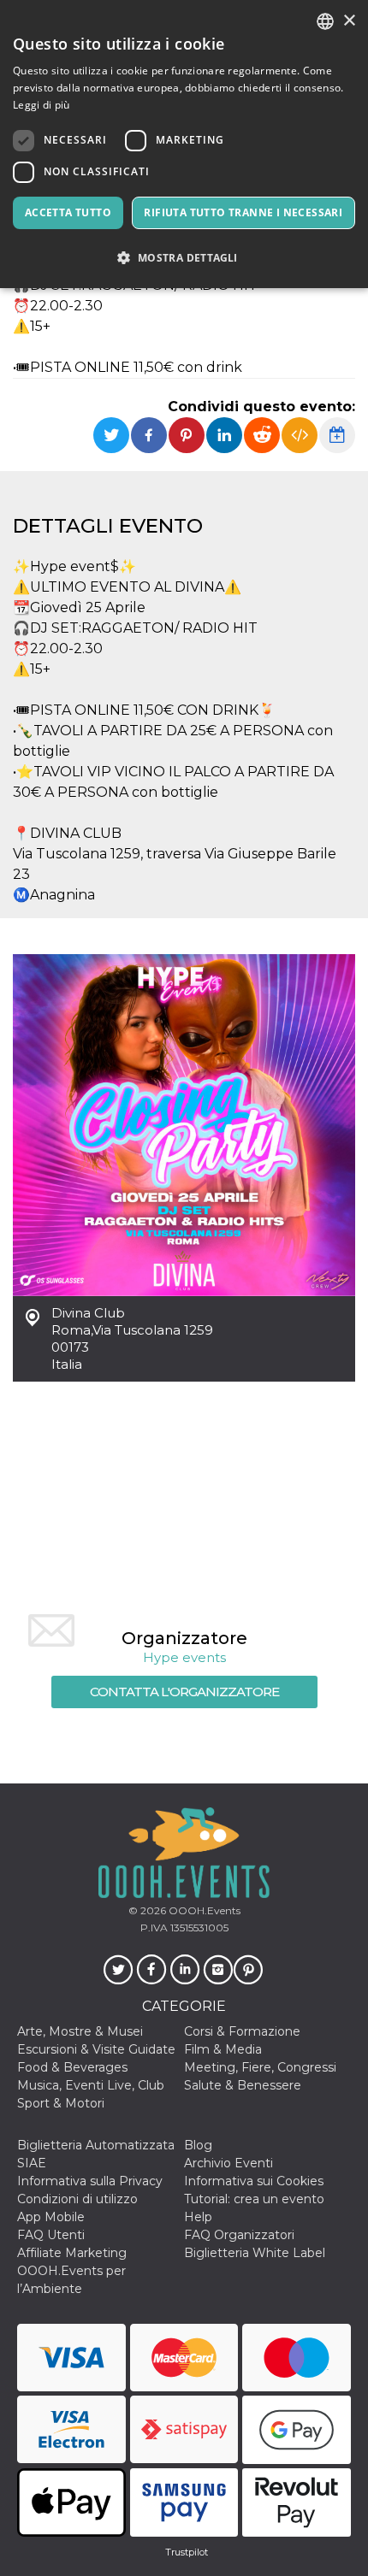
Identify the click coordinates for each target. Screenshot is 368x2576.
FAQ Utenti (51, 2235)
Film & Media (223, 2049)
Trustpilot (187, 2552)
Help (198, 2217)
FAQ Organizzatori (239, 2235)
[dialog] (184, 144)
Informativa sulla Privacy (90, 2181)
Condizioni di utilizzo (77, 2199)
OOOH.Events (203, 1910)
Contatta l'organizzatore (184, 1692)
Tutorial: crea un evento (254, 2199)
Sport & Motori (61, 2103)
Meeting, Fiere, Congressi (260, 2067)
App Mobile (51, 2217)
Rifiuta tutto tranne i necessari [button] (243, 212)
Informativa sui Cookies (254, 2181)
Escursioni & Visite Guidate (96, 2049)
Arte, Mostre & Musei (80, 2031)
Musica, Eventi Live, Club (91, 2085)
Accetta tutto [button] (68, 212)
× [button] (349, 21)
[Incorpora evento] (300, 435)
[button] (184, 258)
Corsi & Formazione (242, 2031)
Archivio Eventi (229, 2163)
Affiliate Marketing (72, 2253)
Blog (198, 2145)
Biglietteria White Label (255, 2253)
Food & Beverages (72, 2067)
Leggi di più (42, 105)
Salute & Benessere (243, 2085)
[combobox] (325, 21)
